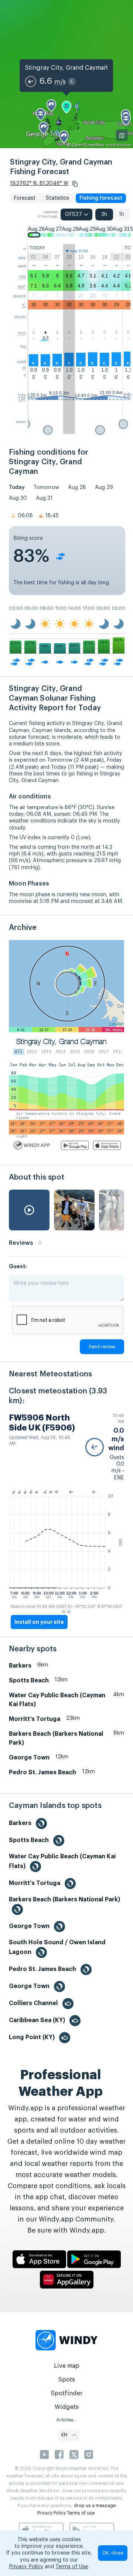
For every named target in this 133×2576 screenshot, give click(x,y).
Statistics (57, 198)
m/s (23, 276)
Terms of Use (72, 2567)
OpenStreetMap (88, 145)
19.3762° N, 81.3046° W (39, 183)
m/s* (22, 286)
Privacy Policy (52, 2513)
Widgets (67, 2407)
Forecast (25, 198)
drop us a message (95, 2506)
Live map (67, 2366)
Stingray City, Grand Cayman (66, 68)
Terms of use (81, 2513)
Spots (66, 2380)
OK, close (113, 2553)
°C (24, 305)
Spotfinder (67, 2393)
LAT (22, 399)
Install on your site (39, 1622)
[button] (75, 184)
